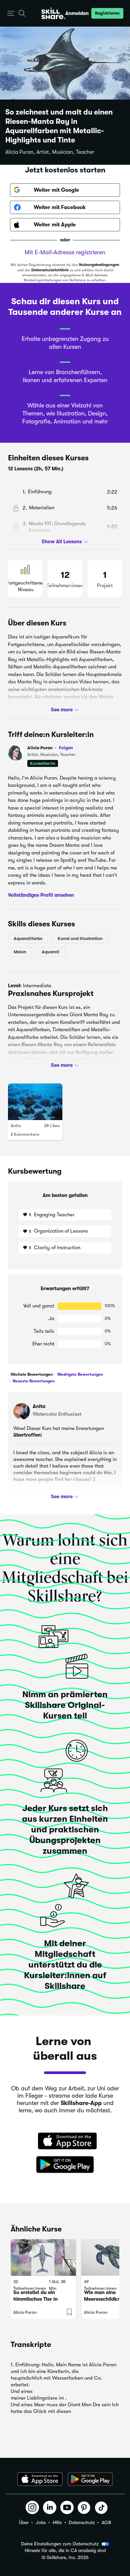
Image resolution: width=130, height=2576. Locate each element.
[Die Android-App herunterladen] (90, 2479)
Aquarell (50, 951)
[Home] (53, 13)
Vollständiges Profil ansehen (41, 895)
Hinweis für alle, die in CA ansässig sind (65, 2551)
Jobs (41, 2522)
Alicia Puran (50, 748)
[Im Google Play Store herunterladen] (65, 2165)
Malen (20, 951)
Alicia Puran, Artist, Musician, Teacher (50, 152)
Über (24, 2522)
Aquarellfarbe (28, 938)
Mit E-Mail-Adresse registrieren (65, 252)
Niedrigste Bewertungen (80, 1374)
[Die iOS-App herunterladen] (40, 2479)
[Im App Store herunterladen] (65, 2142)
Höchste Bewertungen (32, 1374)
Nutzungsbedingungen (99, 265)
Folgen (66, 748)
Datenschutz (82, 2522)
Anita (16, 1126)
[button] (11, 13)
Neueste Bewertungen (33, 1381)
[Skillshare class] (43, 2257)
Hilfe (57, 2522)
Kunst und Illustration (80, 938)
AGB (106, 2522)
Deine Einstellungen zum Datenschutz (60, 2544)
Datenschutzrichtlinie (50, 270)
